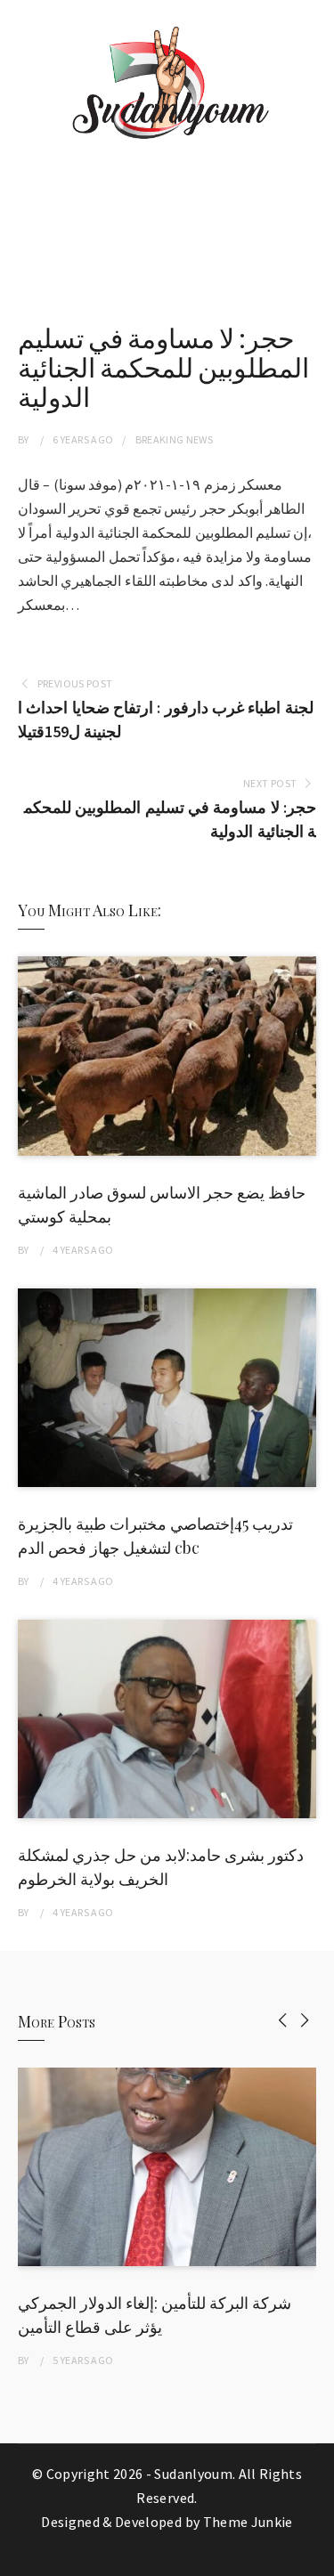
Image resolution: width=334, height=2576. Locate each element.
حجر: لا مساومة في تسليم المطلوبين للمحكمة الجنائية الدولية (170, 819)
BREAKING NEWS (175, 439)
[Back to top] (316, 2558)
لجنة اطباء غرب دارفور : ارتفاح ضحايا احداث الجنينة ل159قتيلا (166, 719)
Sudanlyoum (193, 2474)
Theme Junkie (248, 2522)
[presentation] (283, 2020)
